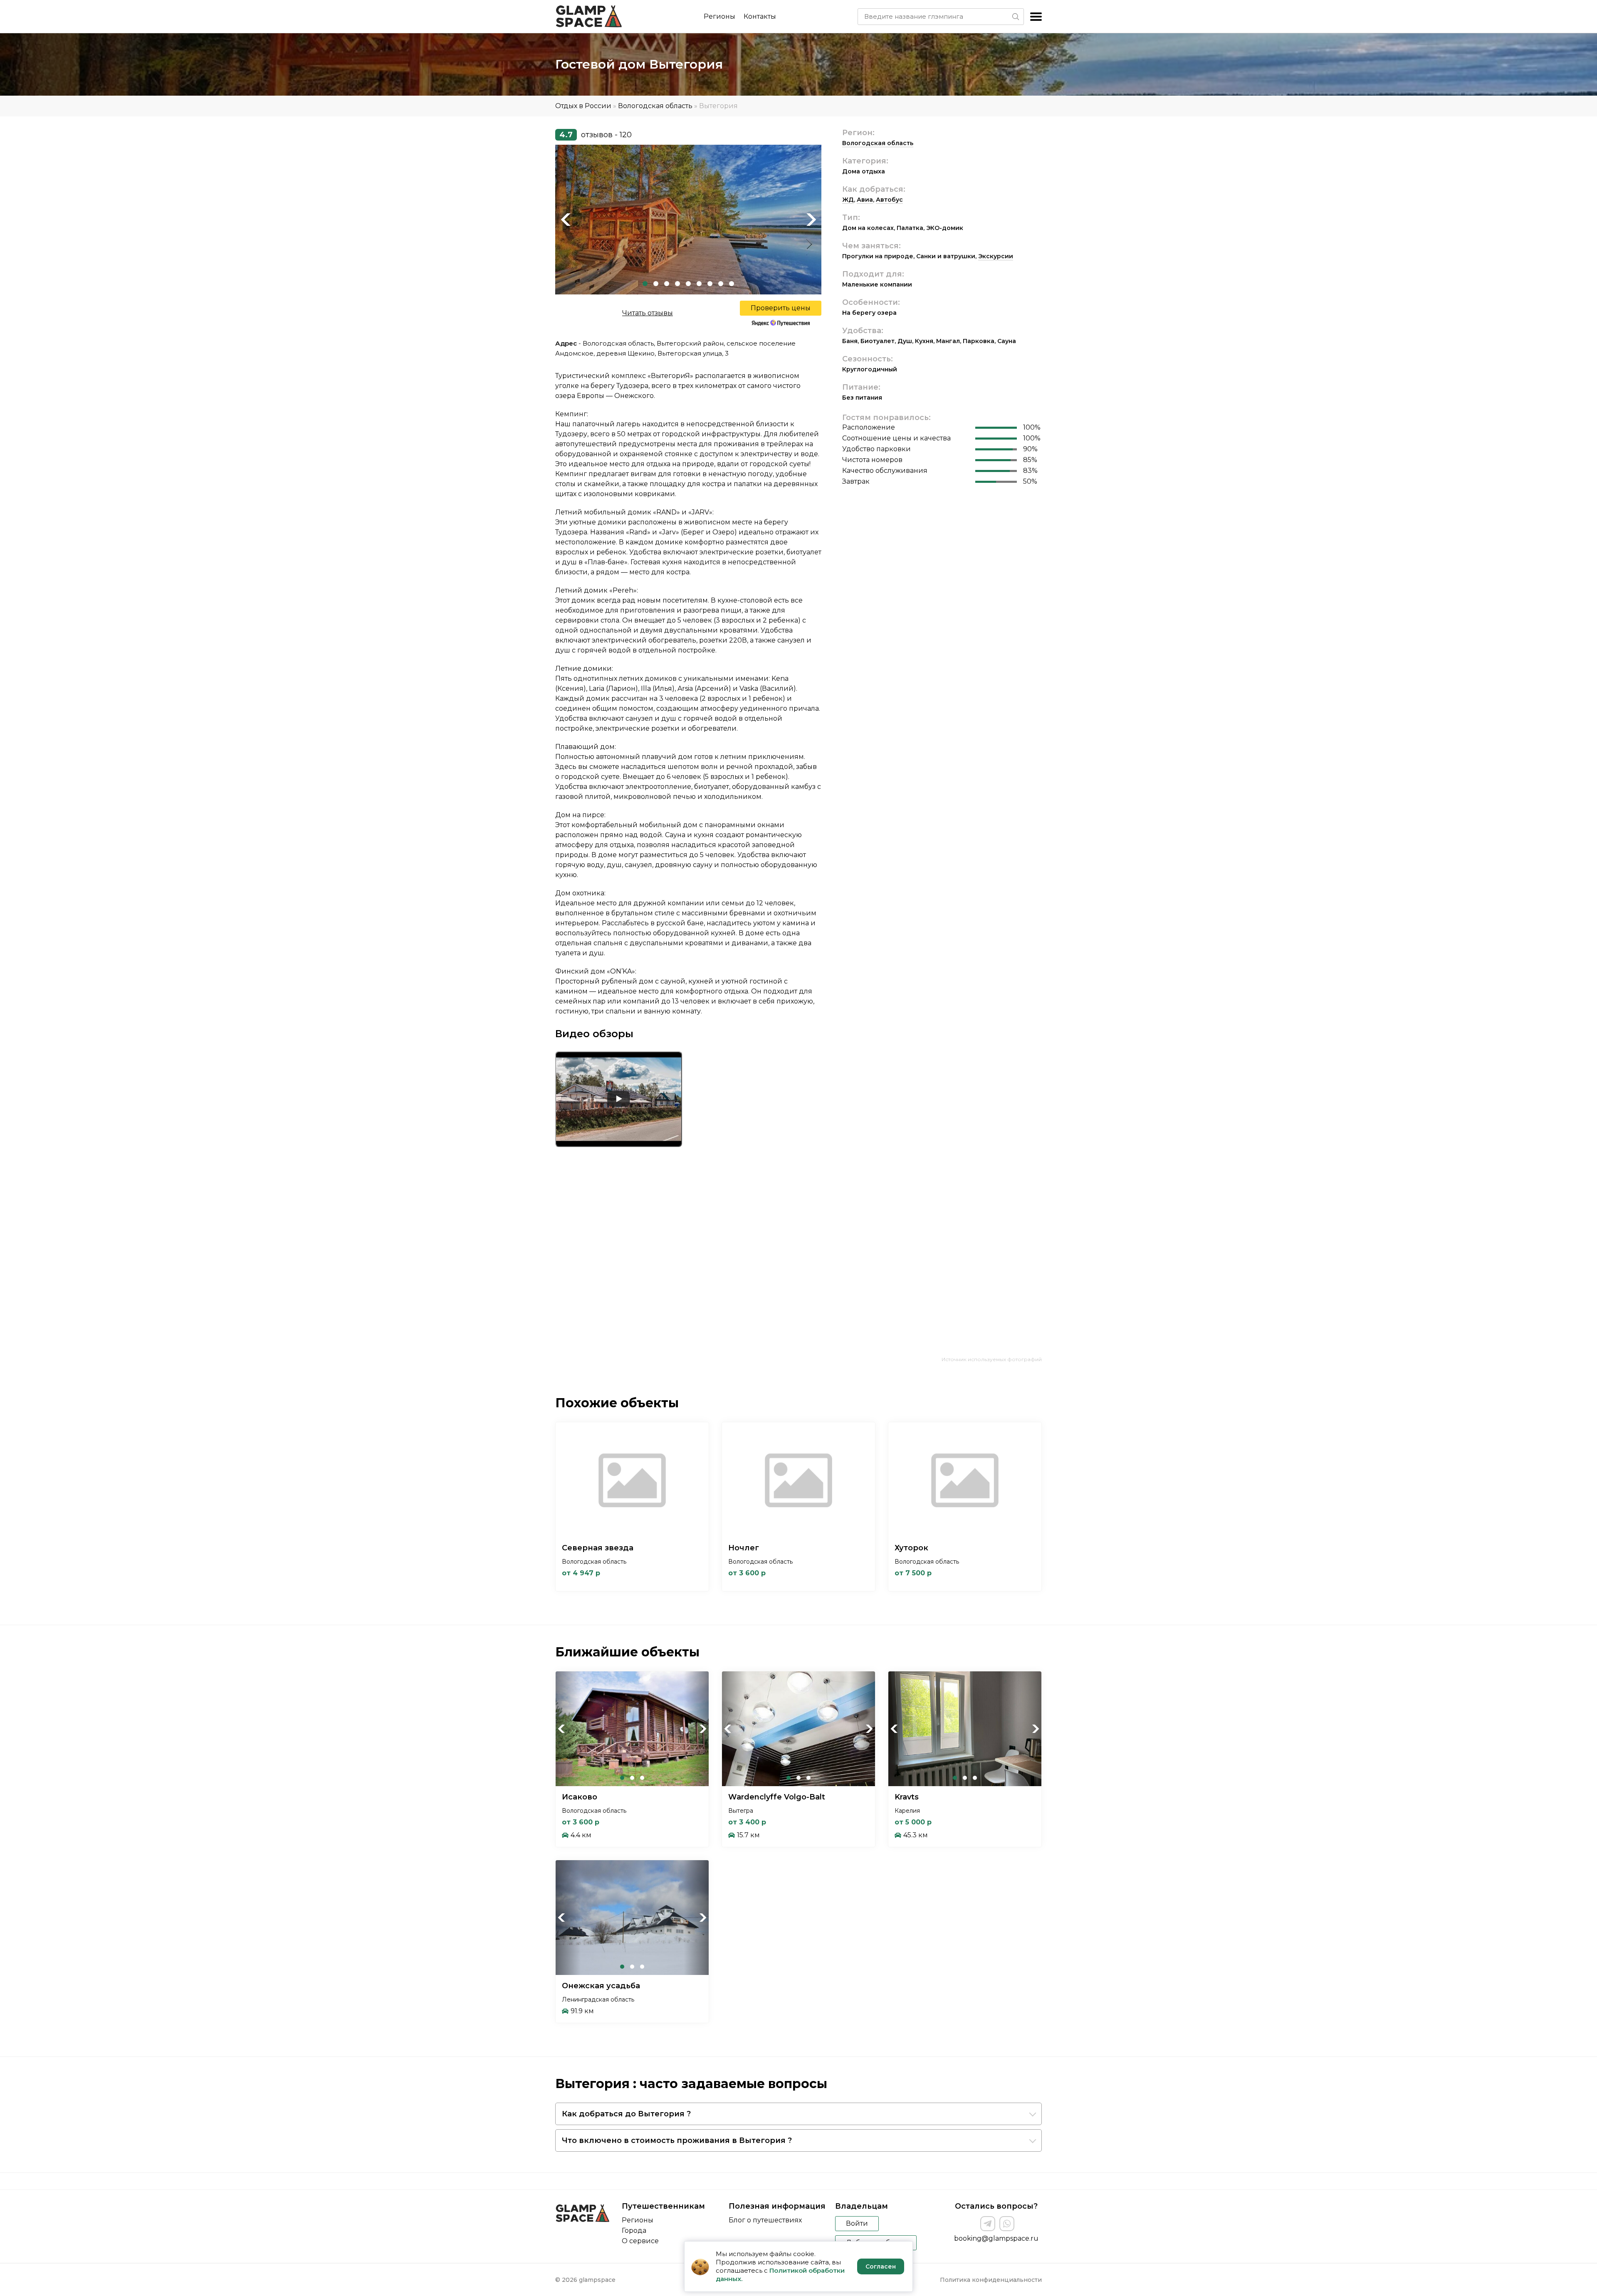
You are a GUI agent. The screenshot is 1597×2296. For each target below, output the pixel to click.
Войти (857, 2223)
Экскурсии (996, 256)
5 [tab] (688, 284)
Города (634, 2231)
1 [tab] (645, 284)
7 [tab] (710, 284)
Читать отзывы (648, 313)
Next (811, 220)
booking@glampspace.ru (996, 2238)
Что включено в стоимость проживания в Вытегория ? (677, 2140)
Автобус (889, 200)
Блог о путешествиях (765, 2220)
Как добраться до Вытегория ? (626, 2114)
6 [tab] (699, 284)
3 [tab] (667, 284)
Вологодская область (655, 106)
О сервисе (640, 2241)
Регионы (719, 16)
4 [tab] (677, 284)
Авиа (865, 200)
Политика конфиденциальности (991, 2280)
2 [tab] (656, 284)
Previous (566, 220)
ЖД (848, 200)
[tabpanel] (688, 220)
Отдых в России (583, 106)
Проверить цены (781, 308)
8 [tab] (721, 284)
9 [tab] (732, 284)
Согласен (881, 2266)
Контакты (760, 16)
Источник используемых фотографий (992, 1359)
